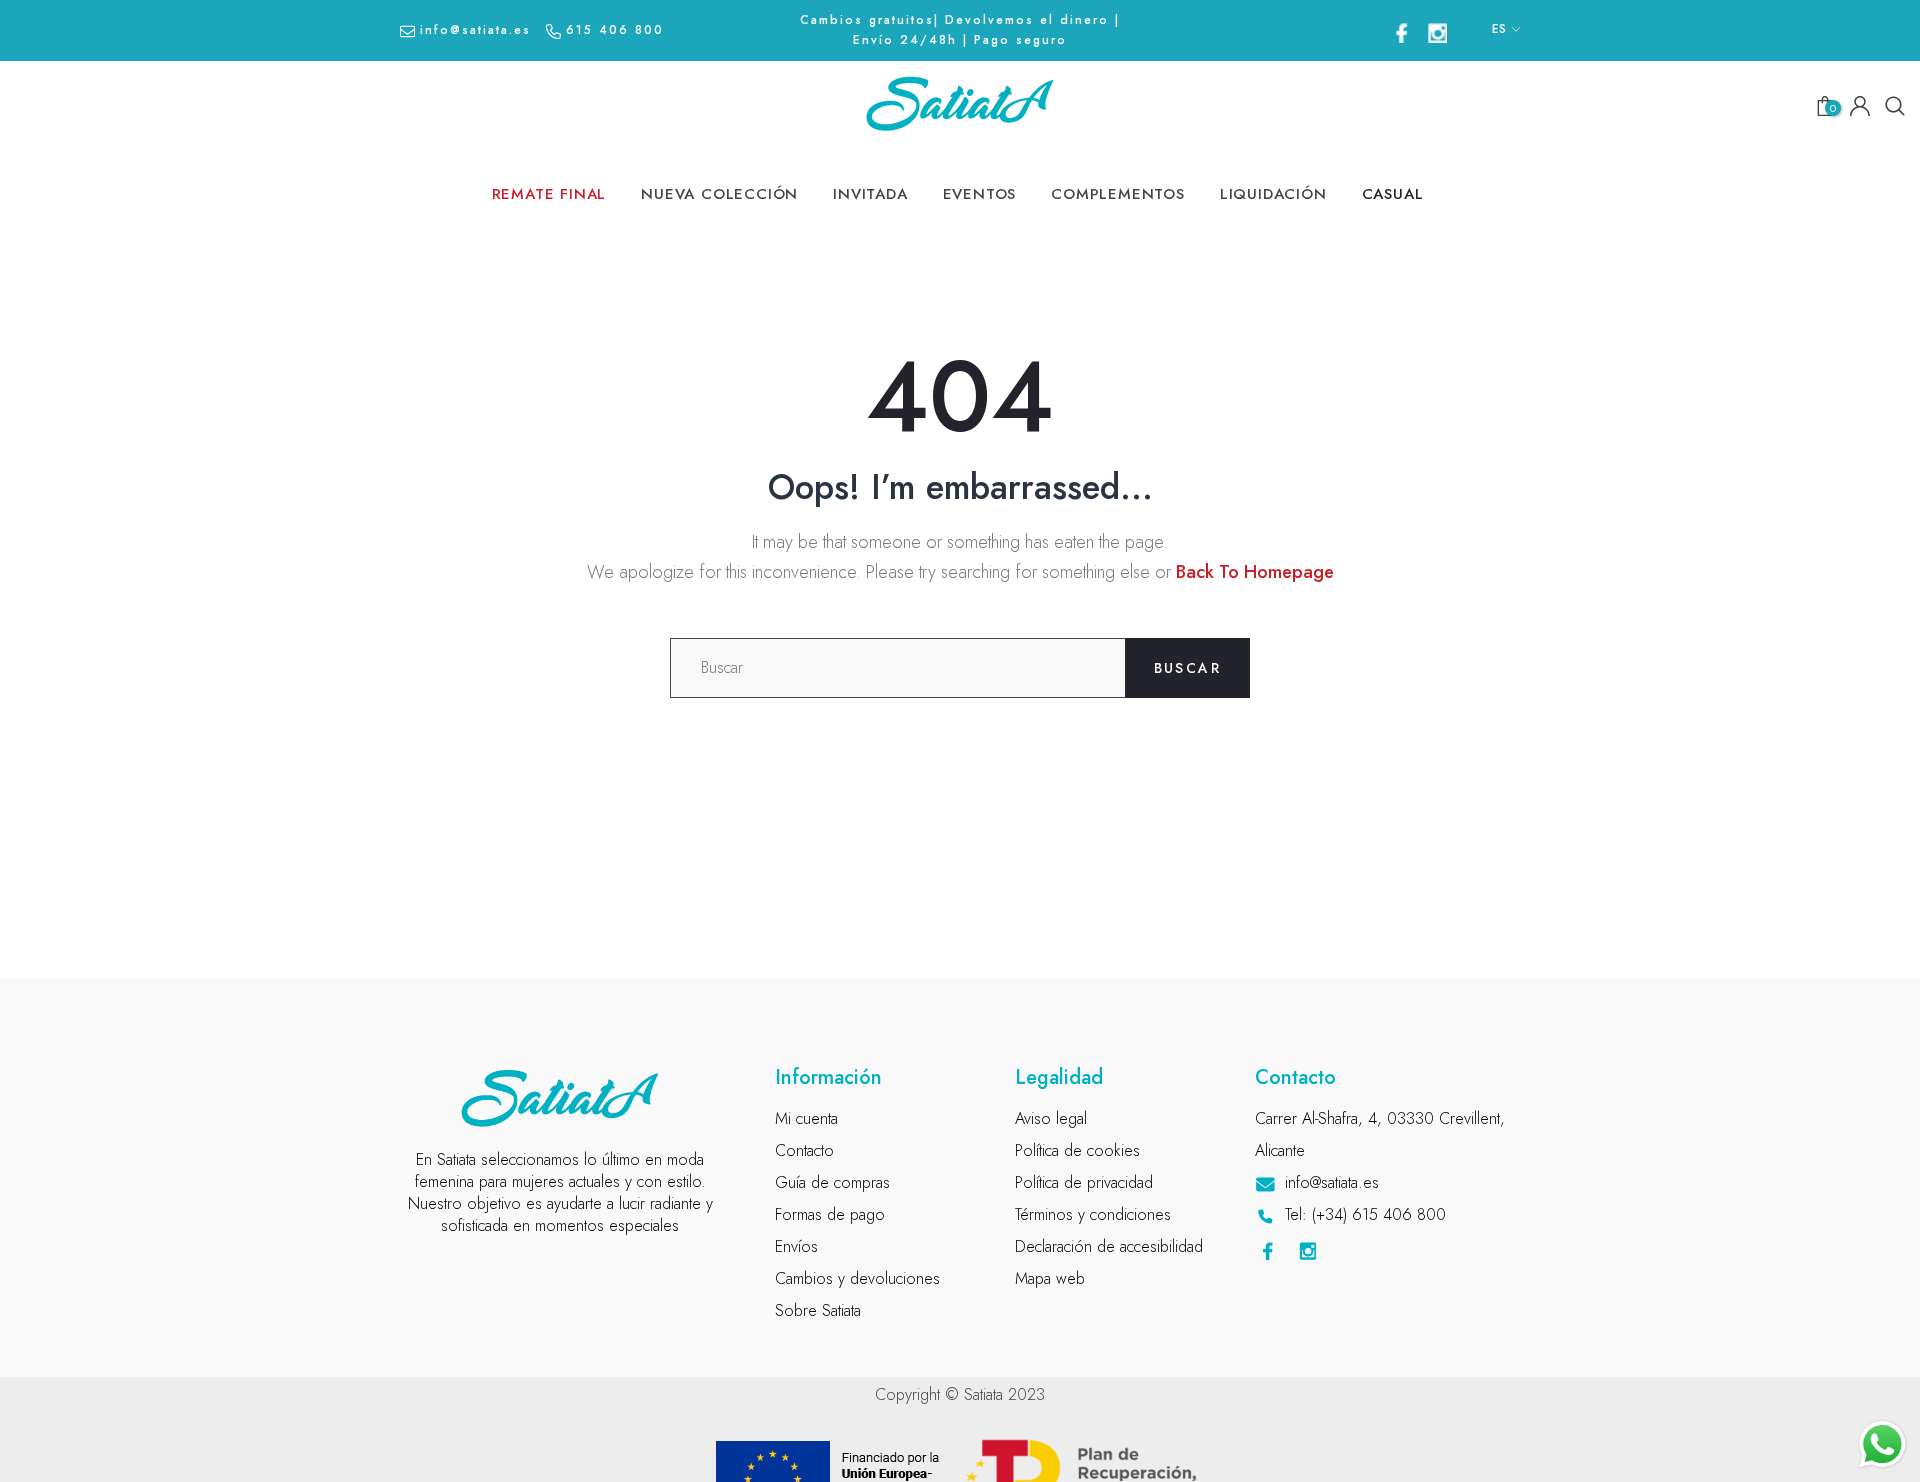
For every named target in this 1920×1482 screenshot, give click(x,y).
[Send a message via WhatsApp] (1882, 1444)
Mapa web (1050, 1278)
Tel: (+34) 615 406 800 (1365, 1214)
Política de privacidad (1084, 1182)
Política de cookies (1077, 1150)
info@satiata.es (475, 30)
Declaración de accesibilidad (1109, 1246)
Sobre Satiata (818, 1310)
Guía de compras (832, 1182)
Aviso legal (1051, 1118)
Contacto (804, 1150)
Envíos (796, 1246)
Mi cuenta (806, 1118)
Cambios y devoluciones (857, 1278)
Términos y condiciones (1093, 1214)
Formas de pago (830, 1214)
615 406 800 (615, 30)
